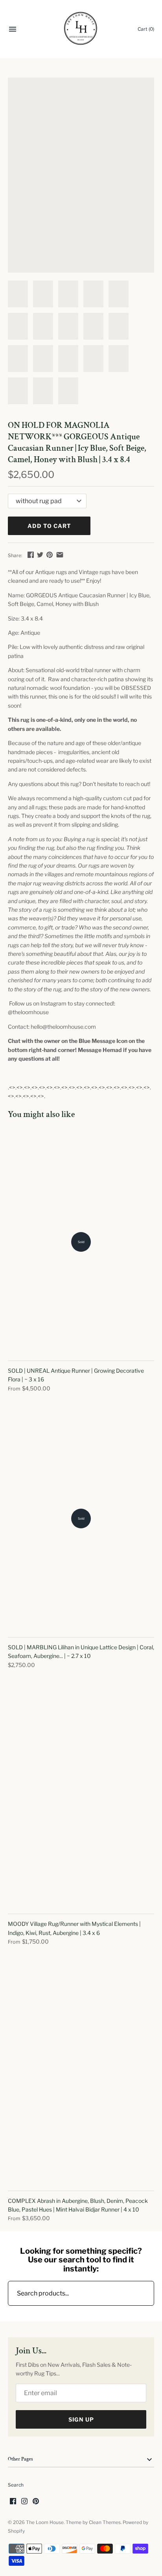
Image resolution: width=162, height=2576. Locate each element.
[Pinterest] (36, 2502)
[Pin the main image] (50, 555)
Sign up (81, 2419)
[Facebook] (13, 2502)
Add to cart (49, 526)
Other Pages (20, 2459)
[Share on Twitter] (40, 555)
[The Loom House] (81, 29)
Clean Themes (105, 2522)
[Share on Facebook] (31, 555)
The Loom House (45, 2522)
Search (16, 2485)
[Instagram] (24, 2502)
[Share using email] (60, 555)
